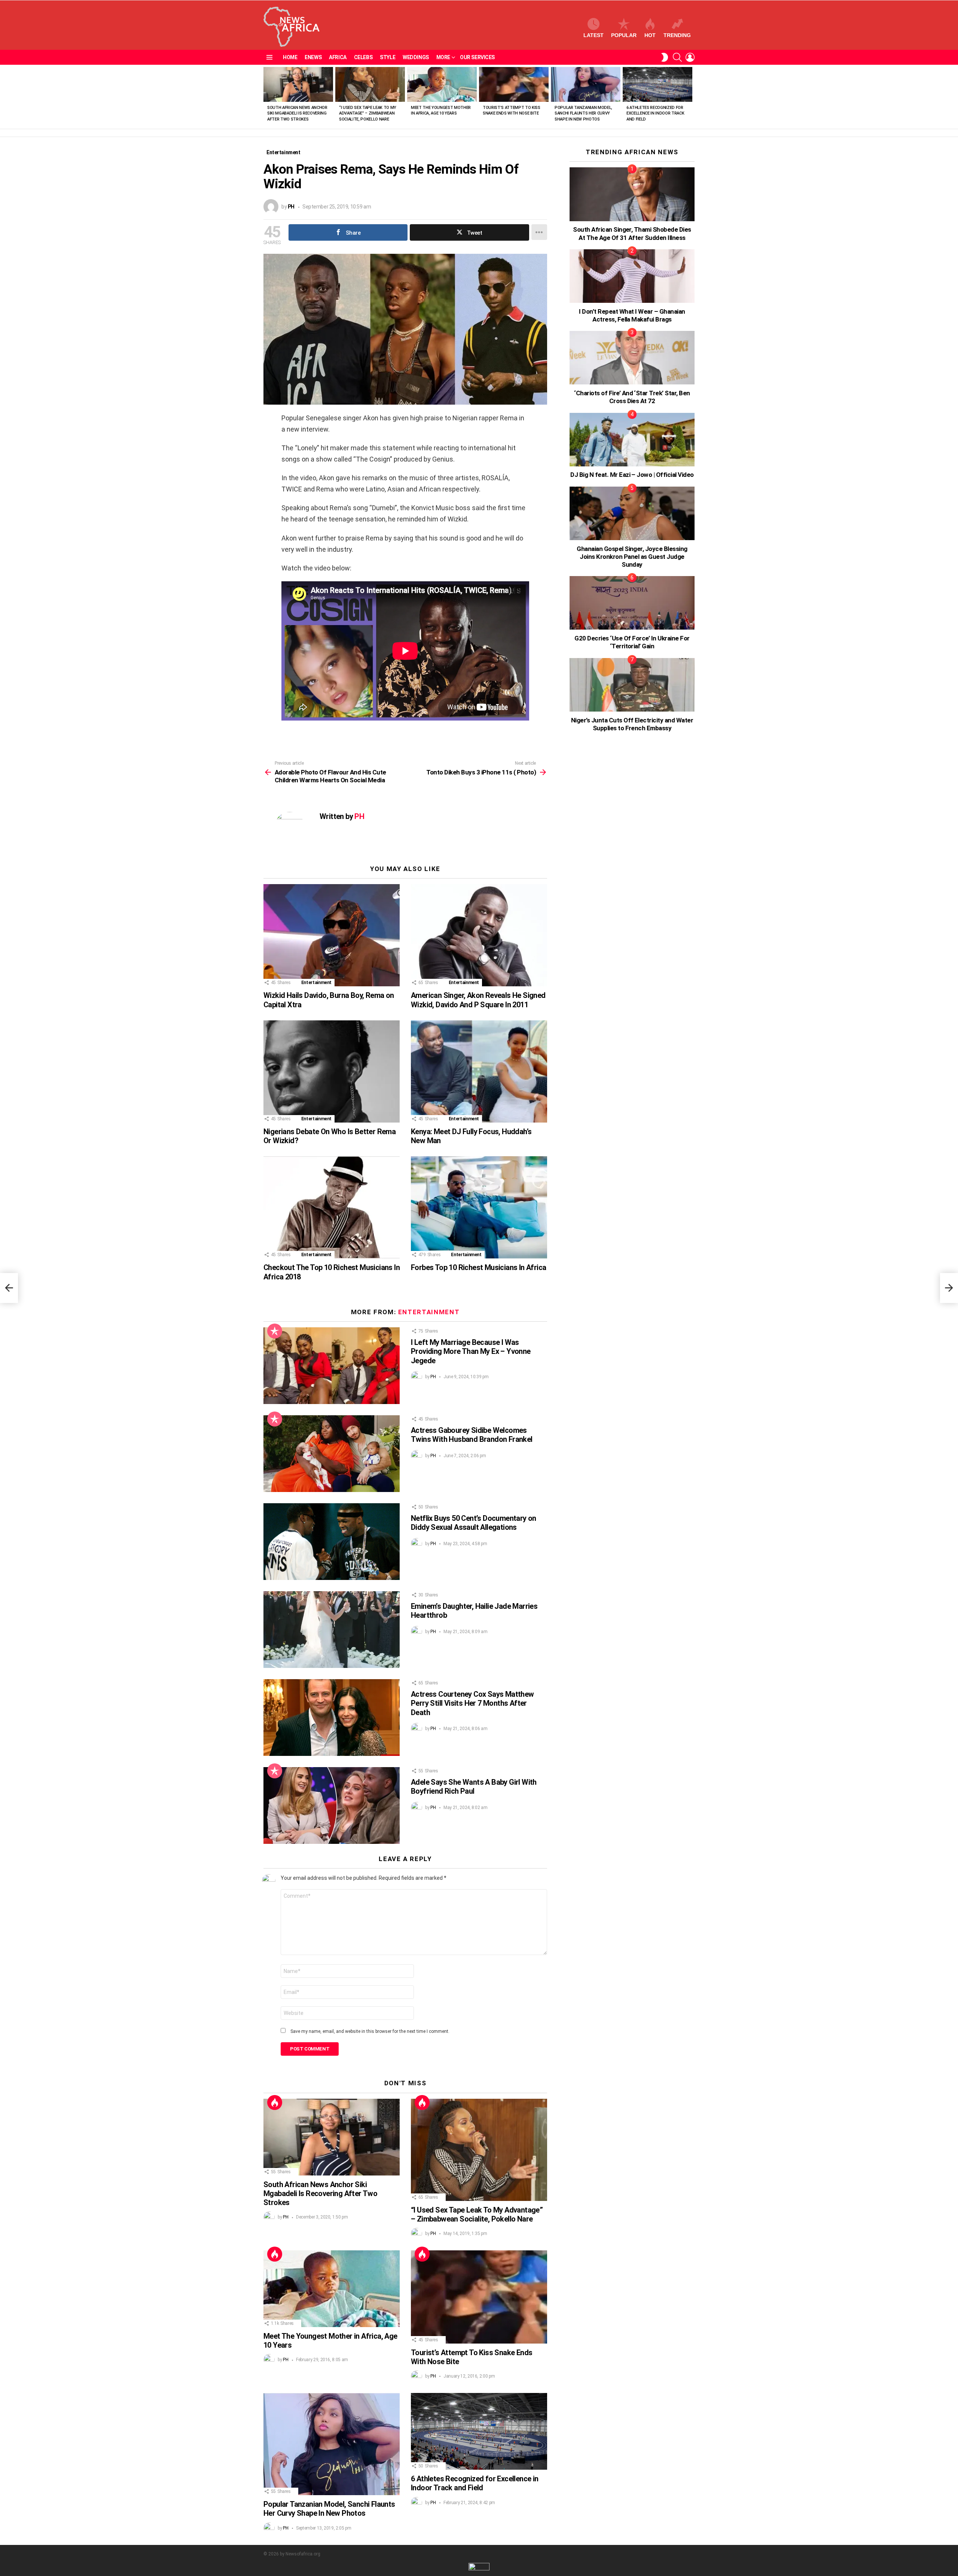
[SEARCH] (677, 57)
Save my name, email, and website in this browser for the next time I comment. (370, 2031)
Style (388, 57)
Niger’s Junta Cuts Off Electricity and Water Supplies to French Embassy (632, 724)
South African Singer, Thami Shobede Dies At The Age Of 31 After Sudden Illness (632, 233)
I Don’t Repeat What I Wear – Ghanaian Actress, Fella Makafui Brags (632, 315)
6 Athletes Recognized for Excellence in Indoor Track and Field (655, 113)
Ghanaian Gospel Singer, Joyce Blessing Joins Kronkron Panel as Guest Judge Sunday (632, 557)
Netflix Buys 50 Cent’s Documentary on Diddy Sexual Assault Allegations (474, 1523)
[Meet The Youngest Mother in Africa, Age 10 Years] (442, 84)
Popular (624, 35)
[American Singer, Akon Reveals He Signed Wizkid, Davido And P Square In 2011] (479, 935)
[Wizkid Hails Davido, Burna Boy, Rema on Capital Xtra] (332, 935)
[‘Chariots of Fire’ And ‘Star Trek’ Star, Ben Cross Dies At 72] (632, 358)
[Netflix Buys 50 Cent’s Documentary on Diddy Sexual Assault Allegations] (332, 1542)
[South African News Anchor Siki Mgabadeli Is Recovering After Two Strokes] (298, 84)
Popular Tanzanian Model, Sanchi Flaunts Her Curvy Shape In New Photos (583, 113)
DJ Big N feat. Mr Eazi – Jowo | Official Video (632, 475)
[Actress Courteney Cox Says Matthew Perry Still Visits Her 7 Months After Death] (332, 1718)
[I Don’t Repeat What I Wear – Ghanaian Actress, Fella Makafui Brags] (632, 276)
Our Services (477, 57)
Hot (650, 35)
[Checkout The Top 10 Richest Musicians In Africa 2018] (332, 1207)
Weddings (416, 57)
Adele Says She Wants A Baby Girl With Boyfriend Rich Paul (474, 1787)
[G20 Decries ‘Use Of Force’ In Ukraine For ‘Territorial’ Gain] (632, 603)
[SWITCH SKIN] (665, 57)
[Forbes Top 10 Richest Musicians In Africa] (479, 1207)
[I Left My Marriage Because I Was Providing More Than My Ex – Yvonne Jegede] (332, 1366)
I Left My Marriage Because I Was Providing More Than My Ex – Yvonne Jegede (471, 1351)
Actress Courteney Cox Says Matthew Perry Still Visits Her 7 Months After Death (472, 1703)
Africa (338, 57)
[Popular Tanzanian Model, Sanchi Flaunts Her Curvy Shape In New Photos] (586, 84)
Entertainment (316, 983)
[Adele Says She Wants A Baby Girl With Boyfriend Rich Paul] (332, 1805)
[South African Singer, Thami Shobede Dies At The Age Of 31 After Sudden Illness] (632, 194)
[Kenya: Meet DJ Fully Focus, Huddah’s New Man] (479, 1071)
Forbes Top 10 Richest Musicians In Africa (478, 1267)
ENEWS (313, 57)
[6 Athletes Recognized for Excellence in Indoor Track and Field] (658, 84)
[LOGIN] (690, 57)
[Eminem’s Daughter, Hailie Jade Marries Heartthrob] (332, 1630)
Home (290, 57)
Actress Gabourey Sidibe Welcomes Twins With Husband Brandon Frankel (472, 1435)
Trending (677, 35)
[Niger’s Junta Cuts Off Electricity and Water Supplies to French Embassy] (632, 685)
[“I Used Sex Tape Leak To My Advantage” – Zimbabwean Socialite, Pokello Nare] (370, 84)
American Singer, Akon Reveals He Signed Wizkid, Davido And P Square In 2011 (478, 1000)
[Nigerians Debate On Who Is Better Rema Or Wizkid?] (332, 1071)
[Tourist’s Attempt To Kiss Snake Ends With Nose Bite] (514, 84)
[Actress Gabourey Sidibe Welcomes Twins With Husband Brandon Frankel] (332, 1454)
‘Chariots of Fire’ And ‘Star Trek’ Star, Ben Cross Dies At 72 (632, 397)
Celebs (363, 57)
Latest (594, 35)
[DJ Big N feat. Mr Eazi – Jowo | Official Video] (632, 440)
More (443, 57)
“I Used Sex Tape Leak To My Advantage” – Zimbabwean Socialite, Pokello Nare (368, 113)
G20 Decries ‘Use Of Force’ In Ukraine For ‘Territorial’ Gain (632, 642)
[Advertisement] (626, 884)
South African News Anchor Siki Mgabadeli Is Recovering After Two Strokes (297, 113)
